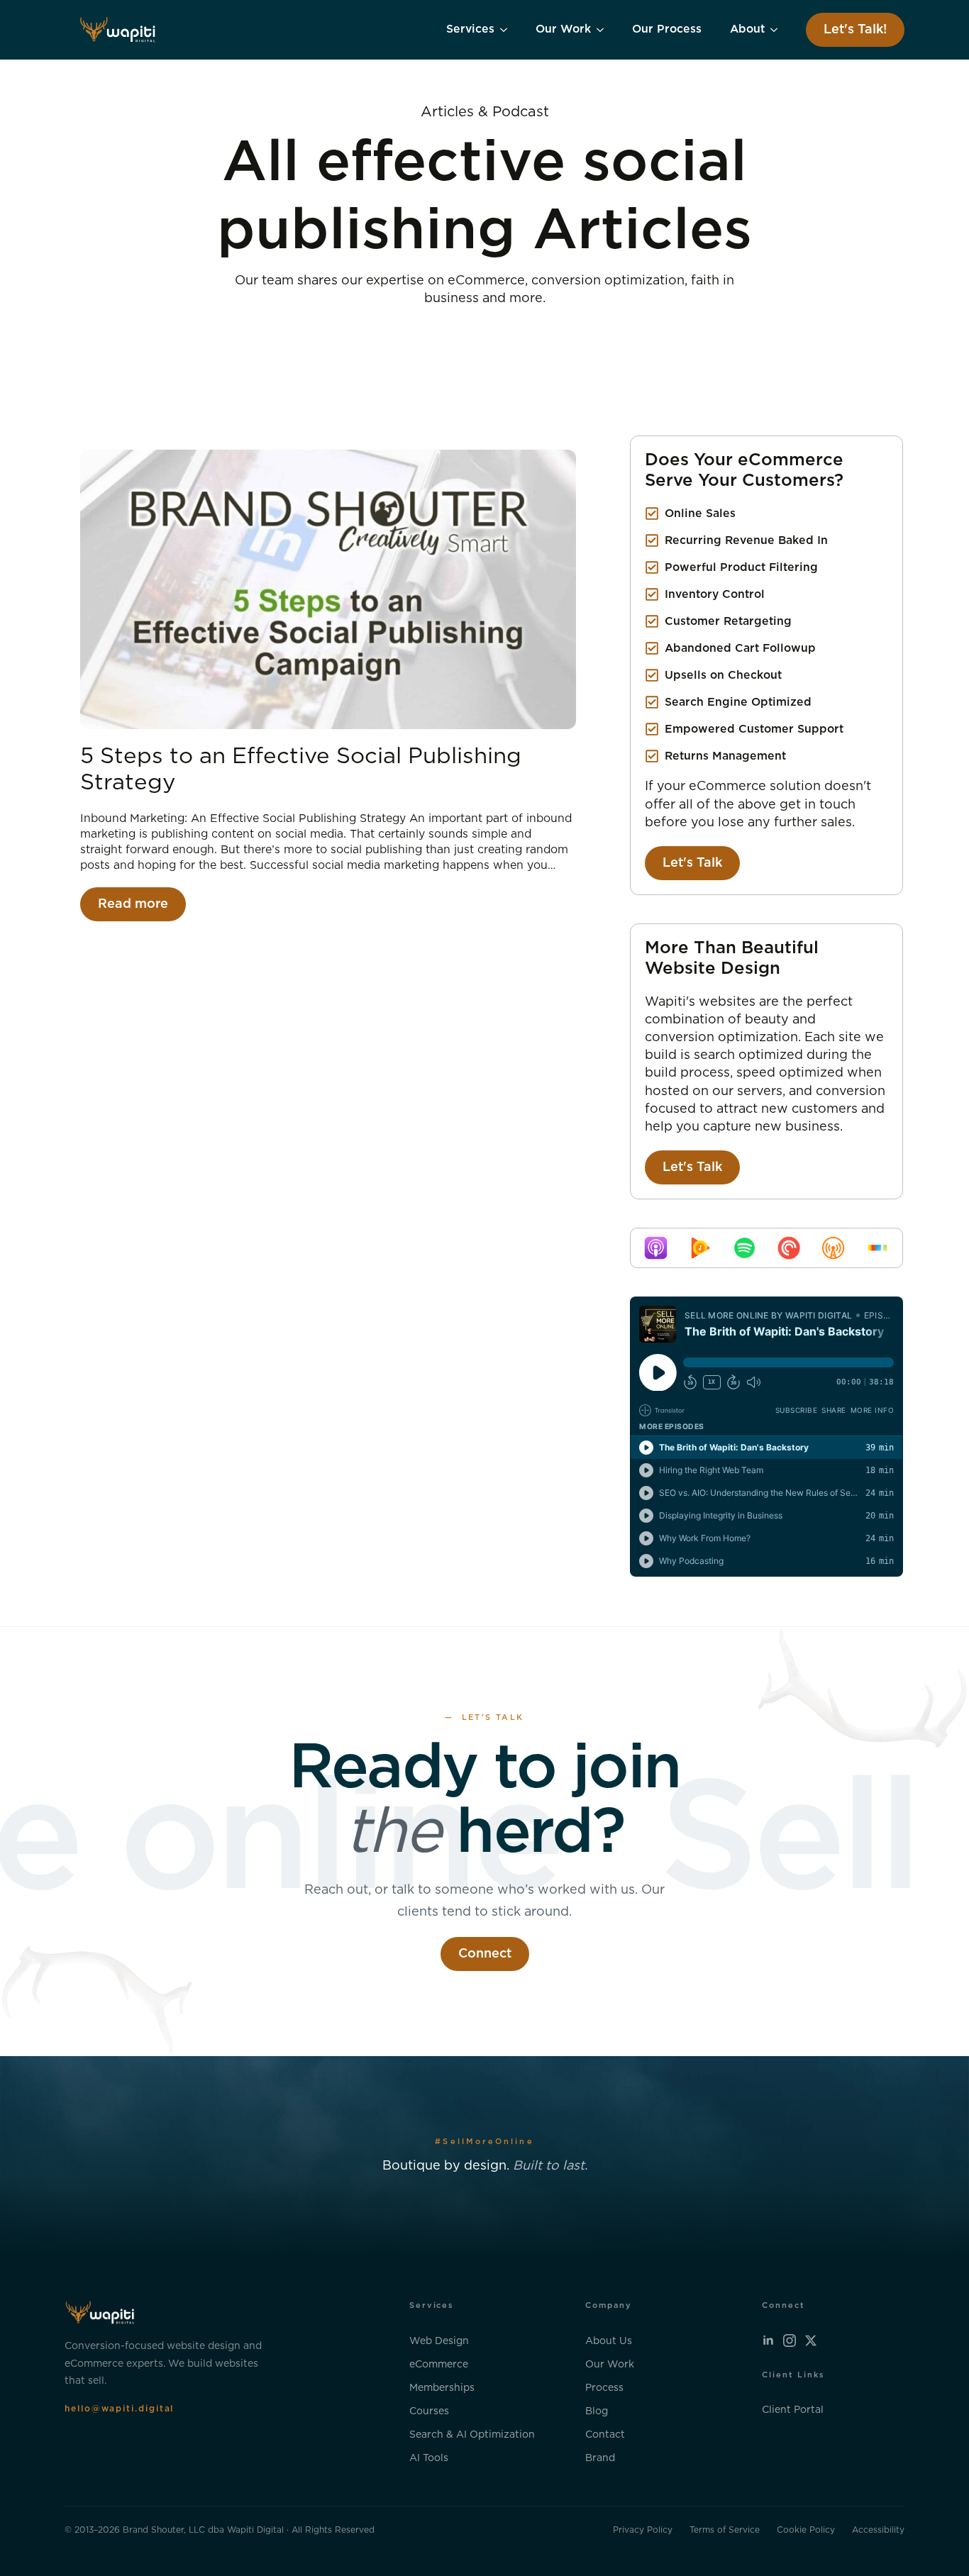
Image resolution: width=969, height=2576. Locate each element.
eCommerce (439, 2365)
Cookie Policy (806, 2530)
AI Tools (429, 2458)
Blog (597, 2411)
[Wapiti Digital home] (118, 30)
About (747, 29)
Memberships (442, 2388)
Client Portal (793, 2410)
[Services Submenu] (508, 30)
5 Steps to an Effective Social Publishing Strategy (301, 770)
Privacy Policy (643, 2530)
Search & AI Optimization (472, 2435)
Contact (605, 2435)
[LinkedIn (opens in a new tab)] (768, 2341)
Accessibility (878, 2530)
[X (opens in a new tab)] (811, 2341)
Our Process (667, 29)
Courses (429, 2411)
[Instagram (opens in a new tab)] (790, 2341)
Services (470, 29)
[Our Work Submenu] (604, 30)
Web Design (439, 2341)
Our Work (563, 29)
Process (604, 2388)
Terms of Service (725, 2530)
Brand (600, 2458)
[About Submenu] (778, 30)
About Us (609, 2341)
